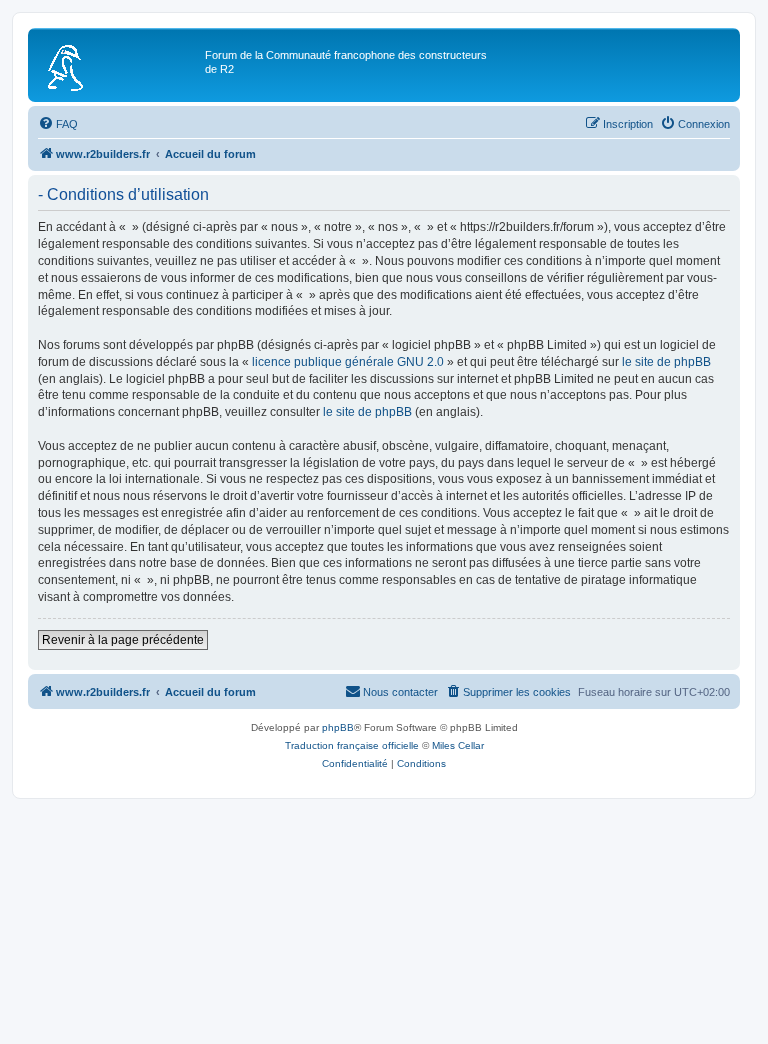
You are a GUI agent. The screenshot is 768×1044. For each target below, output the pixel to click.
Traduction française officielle (352, 745)
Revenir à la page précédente (123, 640)
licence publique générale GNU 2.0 (348, 362)
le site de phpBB (666, 362)
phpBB (338, 727)
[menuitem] (58, 124)
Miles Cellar (458, 745)
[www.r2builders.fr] (119, 65)
